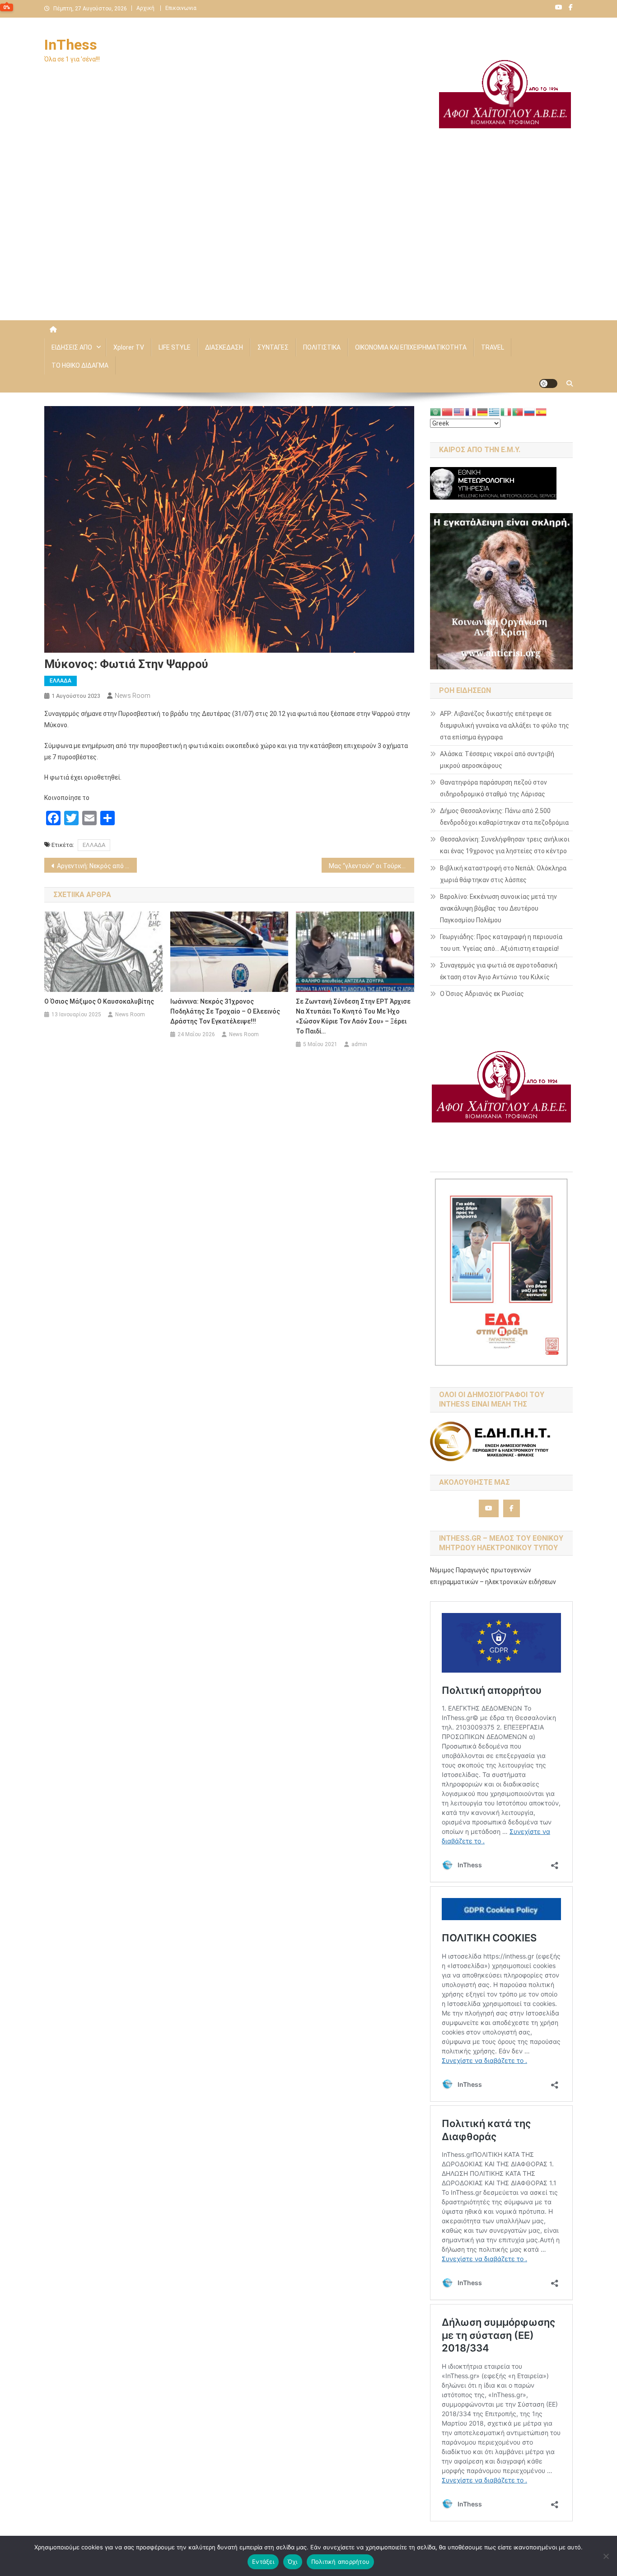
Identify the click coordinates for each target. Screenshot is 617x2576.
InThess (71, 45)
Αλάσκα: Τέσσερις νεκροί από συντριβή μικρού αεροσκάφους (497, 760)
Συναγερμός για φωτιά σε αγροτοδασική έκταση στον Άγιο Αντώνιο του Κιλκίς (499, 971)
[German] (483, 411)
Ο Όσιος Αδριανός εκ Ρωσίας (482, 994)
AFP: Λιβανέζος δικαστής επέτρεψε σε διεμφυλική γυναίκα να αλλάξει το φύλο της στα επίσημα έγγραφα (505, 725)
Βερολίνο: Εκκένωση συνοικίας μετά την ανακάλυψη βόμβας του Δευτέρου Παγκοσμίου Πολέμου (498, 908)
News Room (133, 696)
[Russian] (530, 411)
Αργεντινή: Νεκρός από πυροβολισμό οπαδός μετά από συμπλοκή (97, 866)
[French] (471, 411)
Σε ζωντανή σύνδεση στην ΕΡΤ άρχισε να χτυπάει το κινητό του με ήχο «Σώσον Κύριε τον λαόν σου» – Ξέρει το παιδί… (353, 1016)
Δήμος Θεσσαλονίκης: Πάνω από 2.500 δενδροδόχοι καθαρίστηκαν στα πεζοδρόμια (504, 817)
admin (359, 1044)
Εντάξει (263, 2562)
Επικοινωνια (181, 8)
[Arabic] (436, 411)
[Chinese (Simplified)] (448, 411)
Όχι (293, 2562)
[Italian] (506, 411)
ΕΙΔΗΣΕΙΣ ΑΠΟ (72, 347)
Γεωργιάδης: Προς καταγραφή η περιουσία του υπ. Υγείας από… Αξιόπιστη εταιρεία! (501, 943)
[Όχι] (606, 2556)
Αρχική (145, 8)
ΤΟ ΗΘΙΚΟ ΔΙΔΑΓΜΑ (80, 365)
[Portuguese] (518, 411)
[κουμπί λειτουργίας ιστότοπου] (548, 383)
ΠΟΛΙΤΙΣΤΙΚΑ (322, 347)
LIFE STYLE (175, 347)
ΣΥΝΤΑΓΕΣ (273, 347)
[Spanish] (542, 411)
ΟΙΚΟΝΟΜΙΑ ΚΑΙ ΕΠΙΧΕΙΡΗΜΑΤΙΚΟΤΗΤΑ (411, 347)
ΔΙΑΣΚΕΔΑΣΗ (224, 347)
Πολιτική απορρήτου (341, 2562)
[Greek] (495, 411)
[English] (459, 411)
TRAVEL (493, 347)
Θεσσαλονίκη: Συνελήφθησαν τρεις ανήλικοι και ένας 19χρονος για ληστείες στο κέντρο (505, 845)
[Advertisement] (308, 243)
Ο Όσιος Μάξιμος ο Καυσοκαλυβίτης (99, 1001)
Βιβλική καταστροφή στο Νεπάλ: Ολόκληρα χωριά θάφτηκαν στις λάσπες (503, 874)
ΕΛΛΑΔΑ (61, 681)
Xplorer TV (129, 347)
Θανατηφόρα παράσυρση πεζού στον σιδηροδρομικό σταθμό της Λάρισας (493, 788)
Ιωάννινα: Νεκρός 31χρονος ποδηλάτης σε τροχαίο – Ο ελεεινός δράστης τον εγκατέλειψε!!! (225, 1011)
